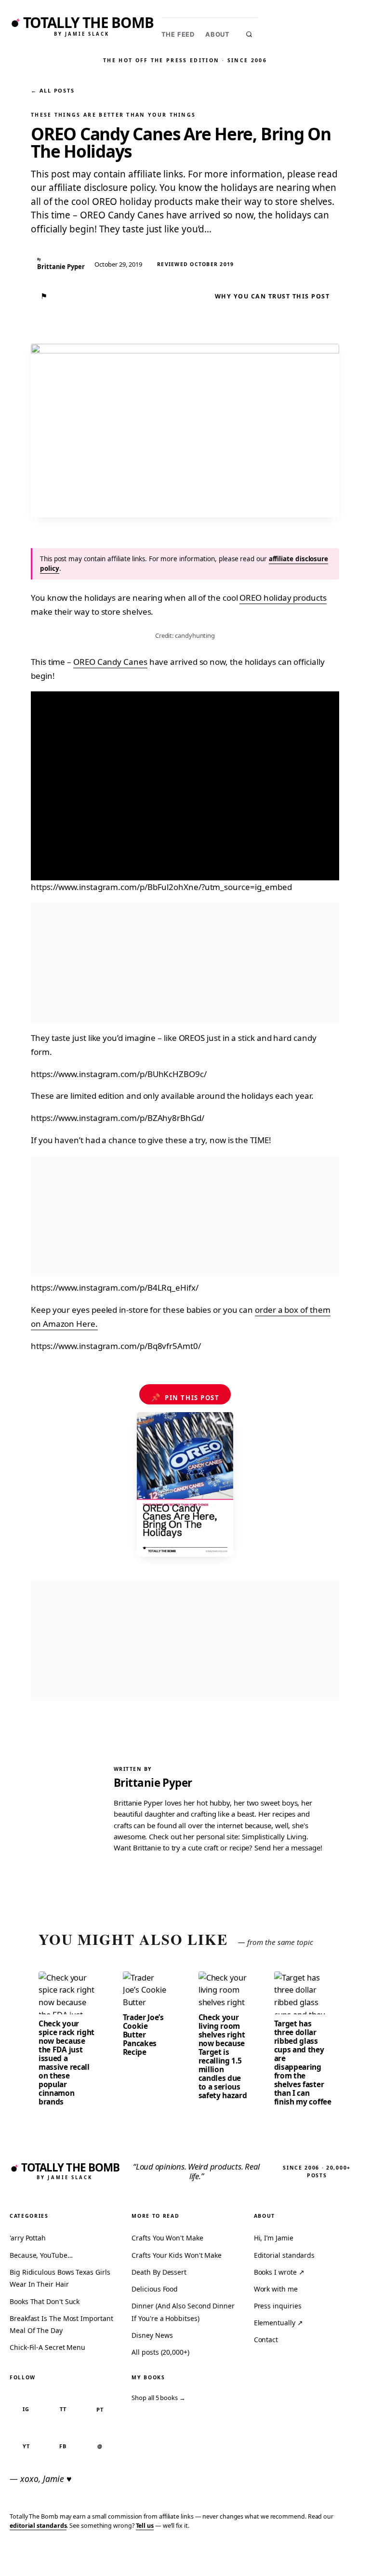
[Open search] (249, 34)
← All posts (53, 90)
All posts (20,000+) (160, 2352)
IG (26, 2409)
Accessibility (337, 2554)
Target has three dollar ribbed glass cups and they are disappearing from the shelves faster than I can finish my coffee (303, 2063)
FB (63, 2446)
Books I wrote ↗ (279, 2272)
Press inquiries (278, 2306)
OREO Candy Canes (110, 662)
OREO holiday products (283, 598)
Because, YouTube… (41, 2255)
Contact (266, 2340)
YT (26, 2446)
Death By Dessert (159, 2272)
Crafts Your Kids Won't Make (177, 2255)
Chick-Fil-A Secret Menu (47, 2347)
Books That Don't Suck (45, 2301)
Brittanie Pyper (153, 1783)
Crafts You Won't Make (167, 2238)
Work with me (276, 2289)
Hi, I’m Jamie (274, 2238)
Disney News (152, 2335)
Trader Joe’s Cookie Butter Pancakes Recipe (143, 2035)
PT (100, 2409)
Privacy (185, 2554)
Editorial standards (284, 2255)
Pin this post (185, 1397)
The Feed (178, 34)
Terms (218, 2554)
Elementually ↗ (278, 2323)
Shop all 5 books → (159, 2398)
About (218, 34)
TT (63, 2409)
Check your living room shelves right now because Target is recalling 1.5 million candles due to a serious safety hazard (223, 2056)
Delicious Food (155, 2289)
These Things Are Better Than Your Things (113, 115)
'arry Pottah (28, 2238)
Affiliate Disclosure (271, 2558)
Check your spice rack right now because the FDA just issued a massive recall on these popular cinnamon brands (66, 2063)
